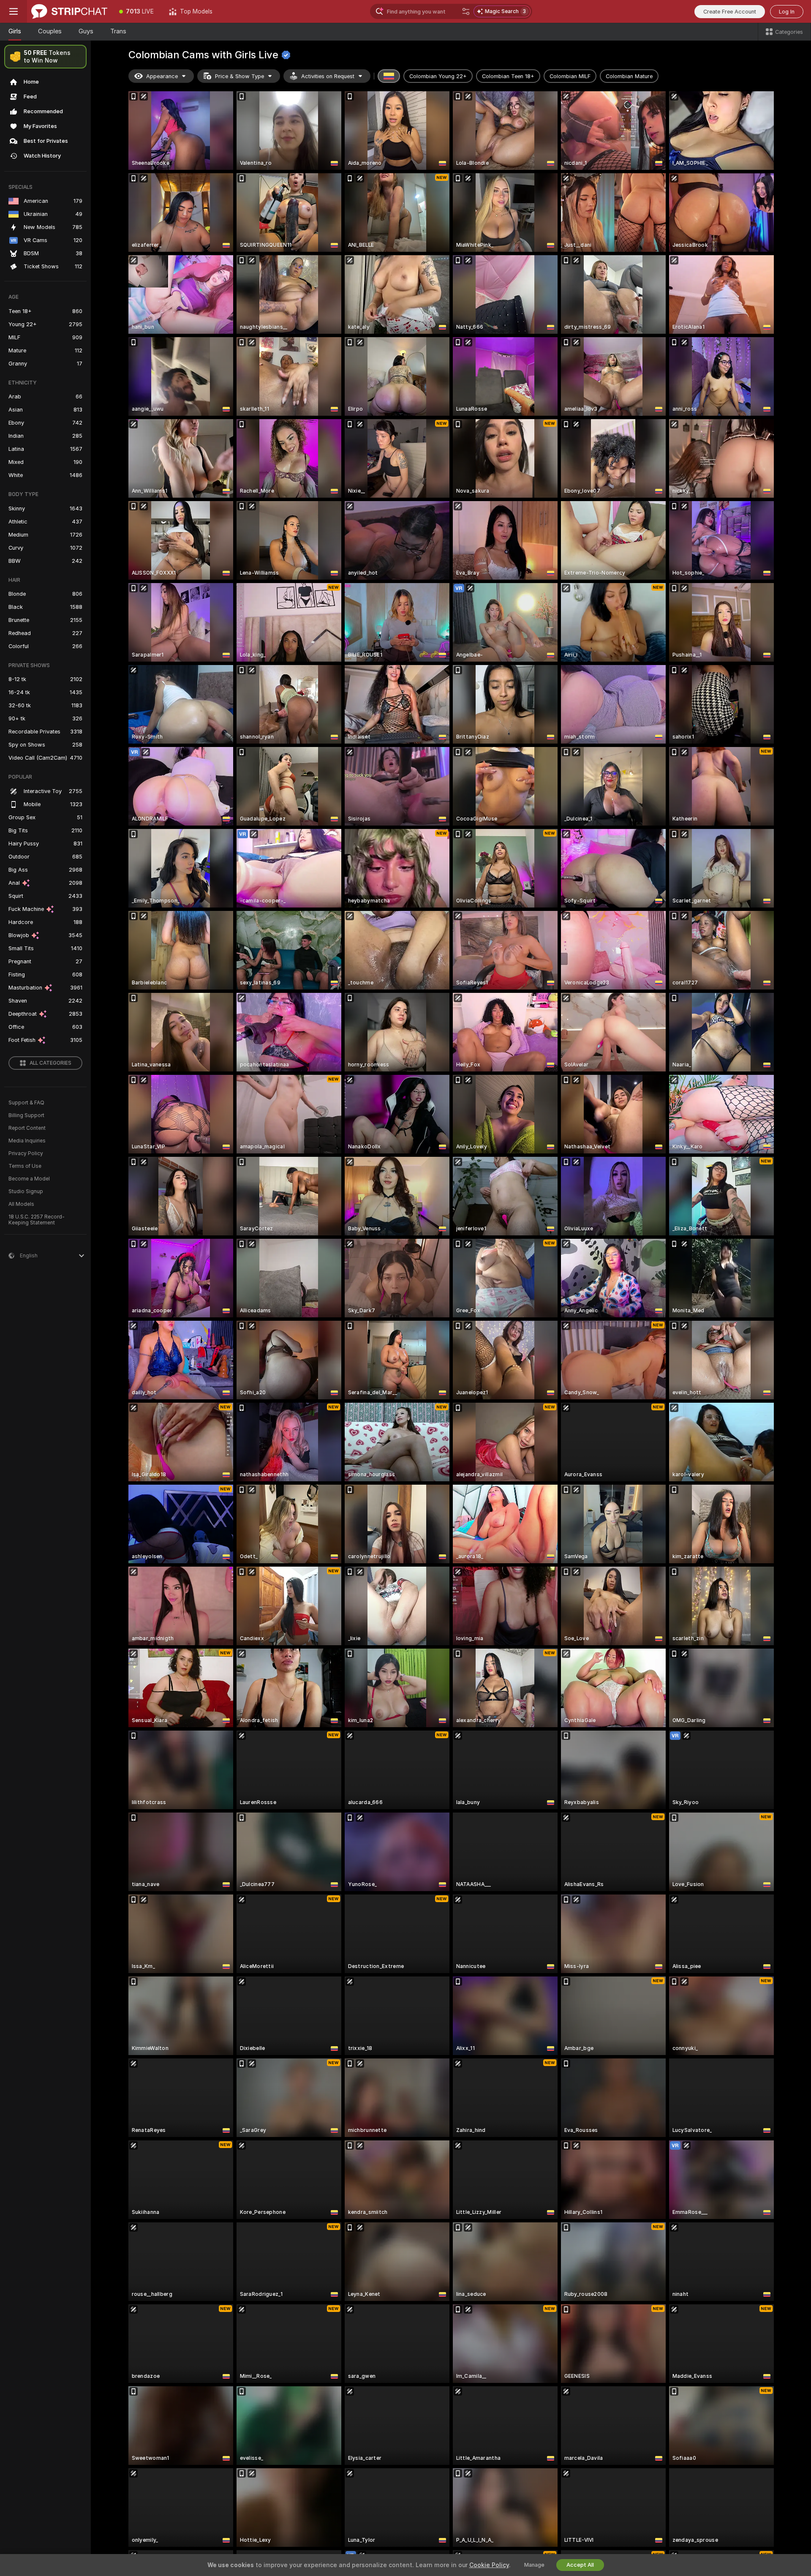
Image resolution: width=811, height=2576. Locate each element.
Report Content (27, 1128)
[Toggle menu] (14, 11)
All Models (21, 1204)
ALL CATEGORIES (50, 1063)
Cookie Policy (489, 2565)
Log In (787, 12)
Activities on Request (328, 76)
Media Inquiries (27, 1141)
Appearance (162, 76)
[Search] (466, 11)
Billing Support (26, 1115)
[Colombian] (389, 76)
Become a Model (29, 1179)
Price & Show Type (239, 76)
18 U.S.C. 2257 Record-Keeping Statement (37, 1220)
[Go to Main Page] (69, 11)
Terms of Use (25, 1166)
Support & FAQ (26, 1103)
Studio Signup (26, 1191)
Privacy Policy (26, 1153)
